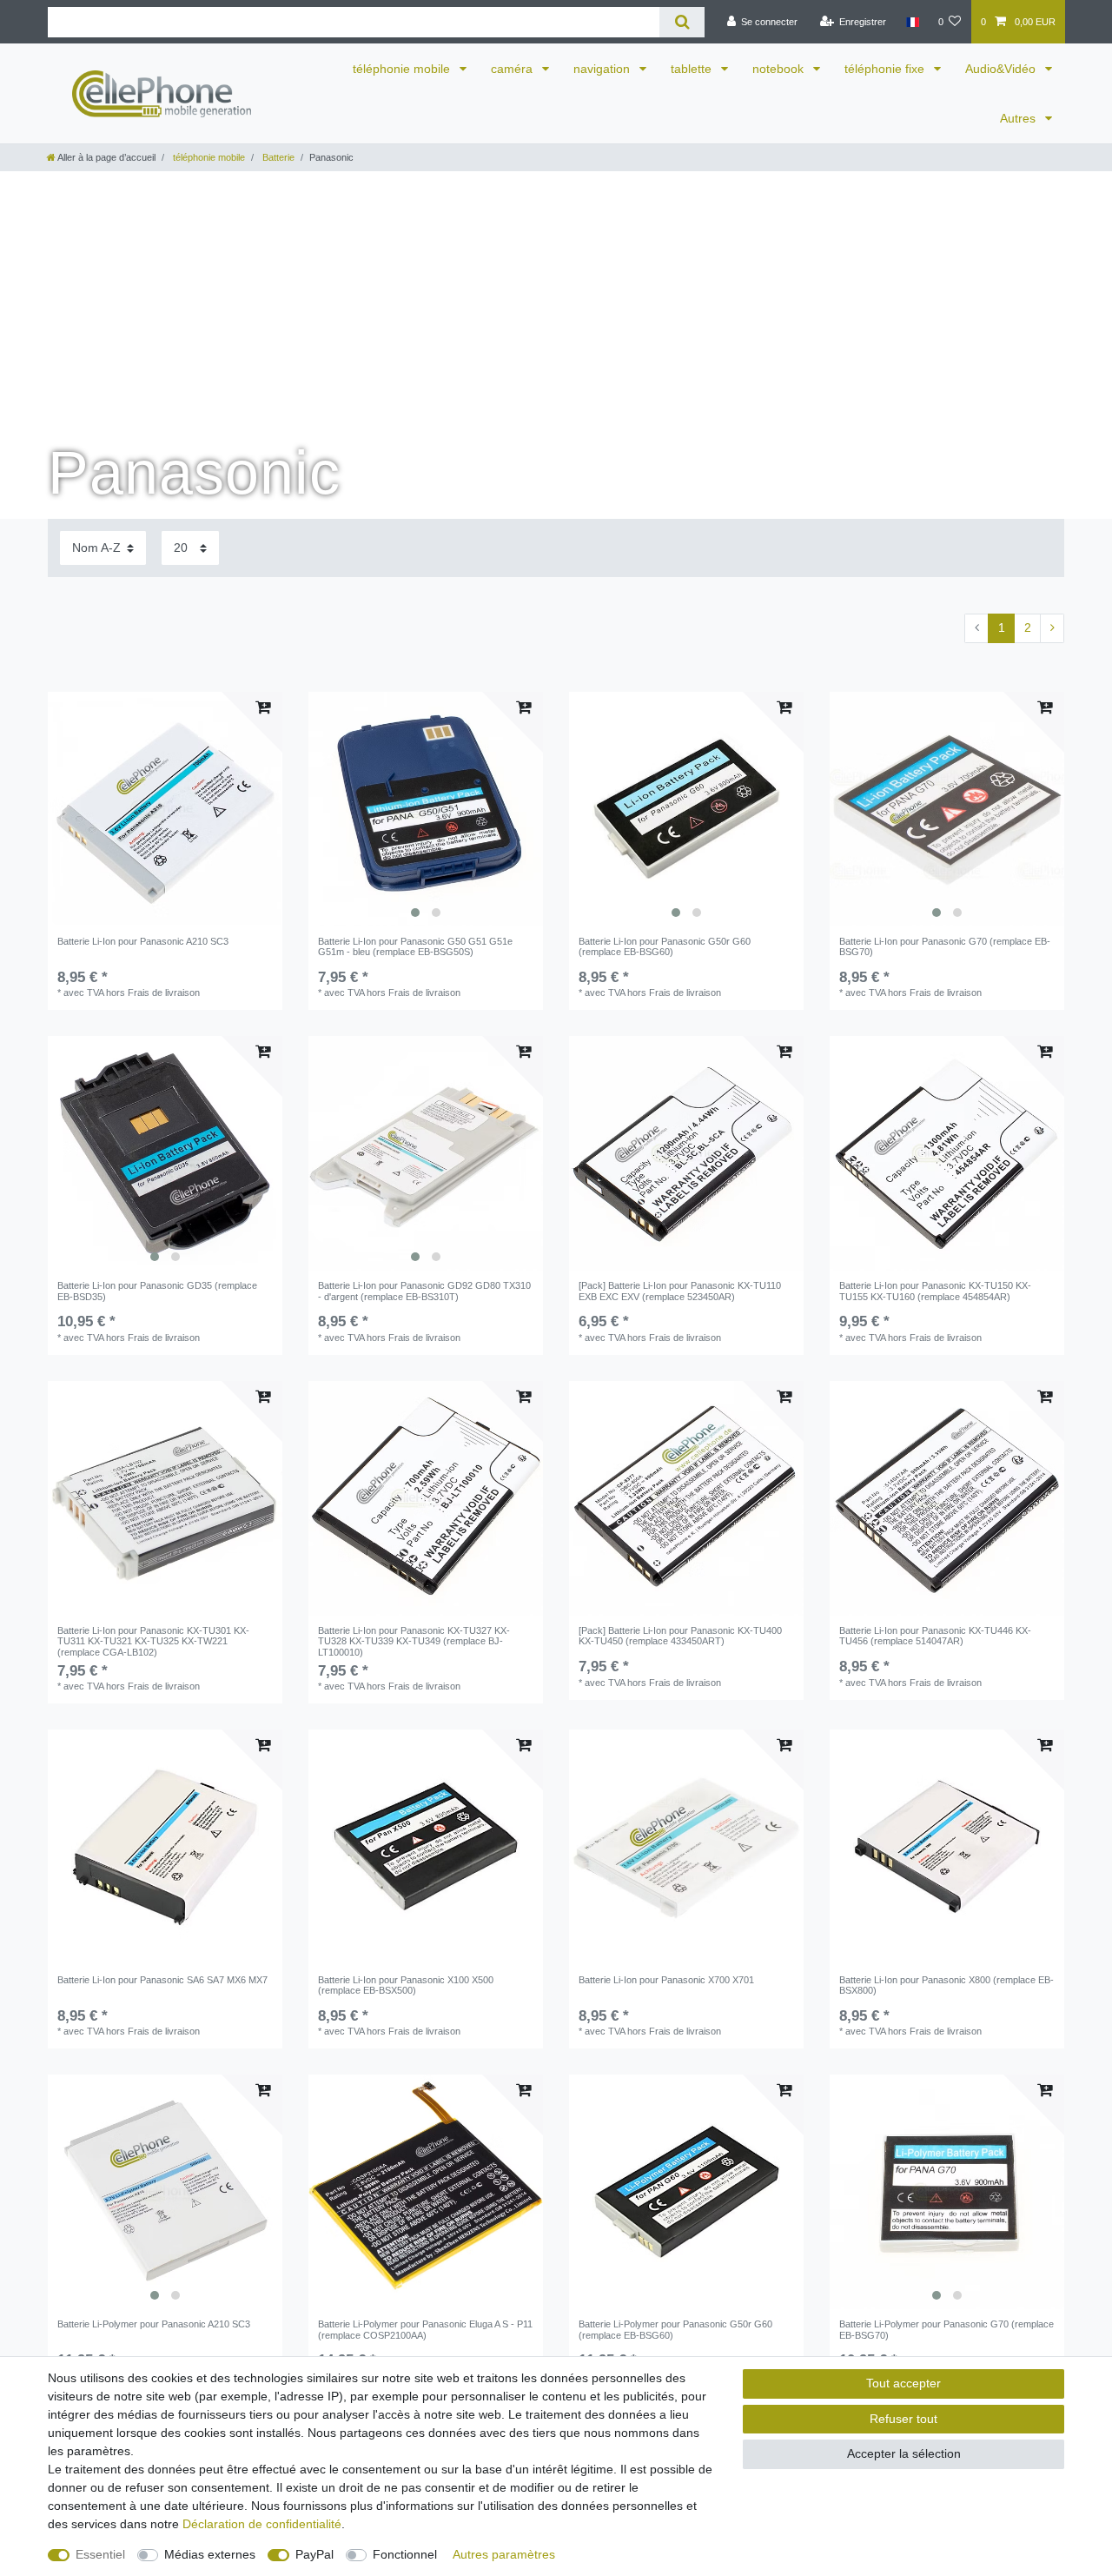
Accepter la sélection (904, 2453)
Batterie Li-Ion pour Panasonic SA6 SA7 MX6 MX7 (162, 1980)
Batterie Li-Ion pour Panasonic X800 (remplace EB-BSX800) (947, 1985)
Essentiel (100, 2554)
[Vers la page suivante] (1052, 628)
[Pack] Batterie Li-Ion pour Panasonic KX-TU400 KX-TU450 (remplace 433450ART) (680, 1636)
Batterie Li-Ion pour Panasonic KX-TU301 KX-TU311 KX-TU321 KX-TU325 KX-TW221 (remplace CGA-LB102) (153, 1641)
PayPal (314, 2554)
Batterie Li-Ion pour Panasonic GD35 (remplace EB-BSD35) (157, 1291)
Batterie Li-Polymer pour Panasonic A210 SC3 (154, 2324)
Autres (1019, 118)
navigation (603, 69)
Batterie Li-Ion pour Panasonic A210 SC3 (143, 941)
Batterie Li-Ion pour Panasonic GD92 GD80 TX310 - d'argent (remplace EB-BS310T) (424, 1291)
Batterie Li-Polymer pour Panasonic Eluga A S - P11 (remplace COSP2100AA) (425, 2329)
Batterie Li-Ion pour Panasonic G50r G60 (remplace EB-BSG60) (665, 946)
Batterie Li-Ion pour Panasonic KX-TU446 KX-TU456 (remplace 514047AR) (935, 1636)
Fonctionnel (405, 2554)
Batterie (277, 157)
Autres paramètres (504, 2554)
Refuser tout (903, 2419)
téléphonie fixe (886, 69)
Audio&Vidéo (1002, 69)
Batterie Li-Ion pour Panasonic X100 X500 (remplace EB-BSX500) (406, 1985)
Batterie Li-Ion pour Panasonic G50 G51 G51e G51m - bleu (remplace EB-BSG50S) (415, 946)
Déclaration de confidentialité (262, 2524)
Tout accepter (903, 2383)
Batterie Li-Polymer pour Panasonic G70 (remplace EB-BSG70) (947, 2329)
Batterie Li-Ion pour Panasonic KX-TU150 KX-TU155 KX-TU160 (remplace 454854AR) (935, 1291)
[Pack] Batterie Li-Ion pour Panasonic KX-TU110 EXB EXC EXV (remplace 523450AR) (680, 1291)
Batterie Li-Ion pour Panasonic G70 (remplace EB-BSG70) (945, 946)
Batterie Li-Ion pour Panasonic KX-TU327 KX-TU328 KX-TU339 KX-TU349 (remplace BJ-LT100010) (414, 1641)
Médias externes (210, 2554)
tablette (693, 69)
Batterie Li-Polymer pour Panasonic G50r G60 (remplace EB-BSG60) (675, 2329)
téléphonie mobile (403, 69)
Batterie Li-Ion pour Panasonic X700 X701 (666, 1980)
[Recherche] (682, 22)
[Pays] (912, 22)
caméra (513, 69)
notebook (780, 69)
